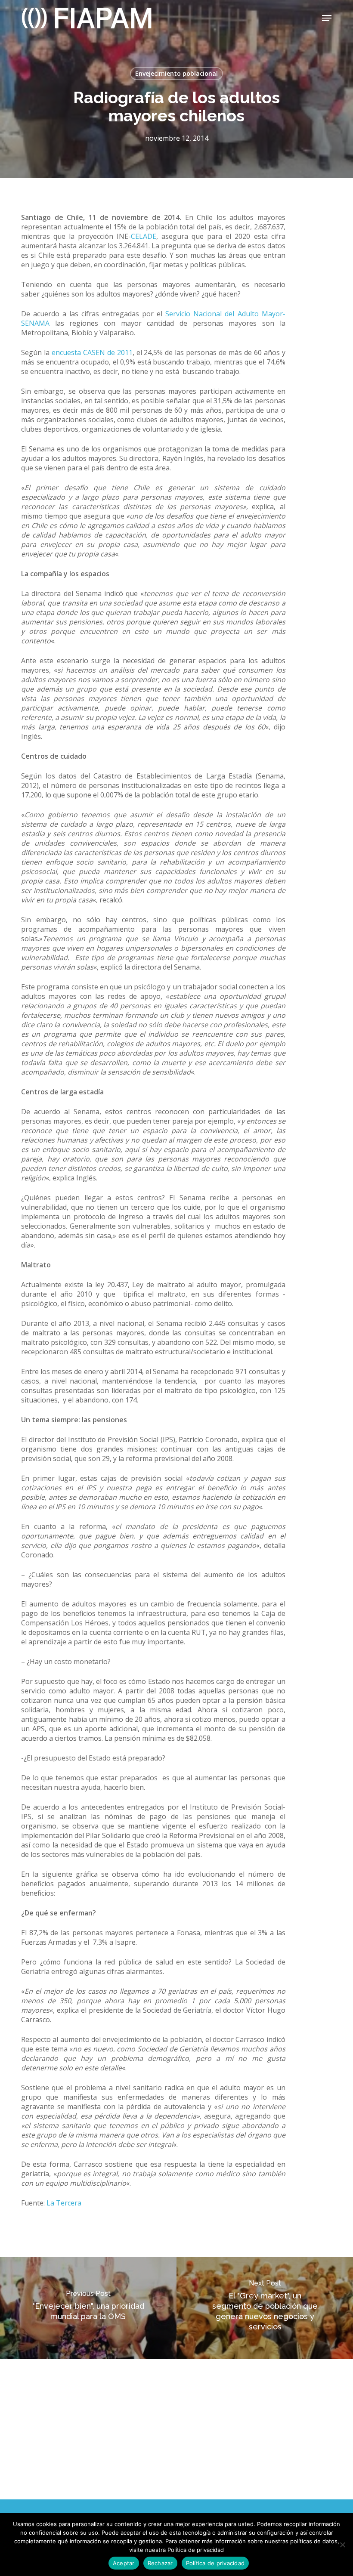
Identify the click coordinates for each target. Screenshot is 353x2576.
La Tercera (64, 2203)
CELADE (144, 236)
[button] (327, 18)
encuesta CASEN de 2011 (92, 352)
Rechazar (160, 2563)
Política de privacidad (215, 2563)
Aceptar (124, 2563)
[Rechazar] (342, 2545)
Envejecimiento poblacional (176, 73)
